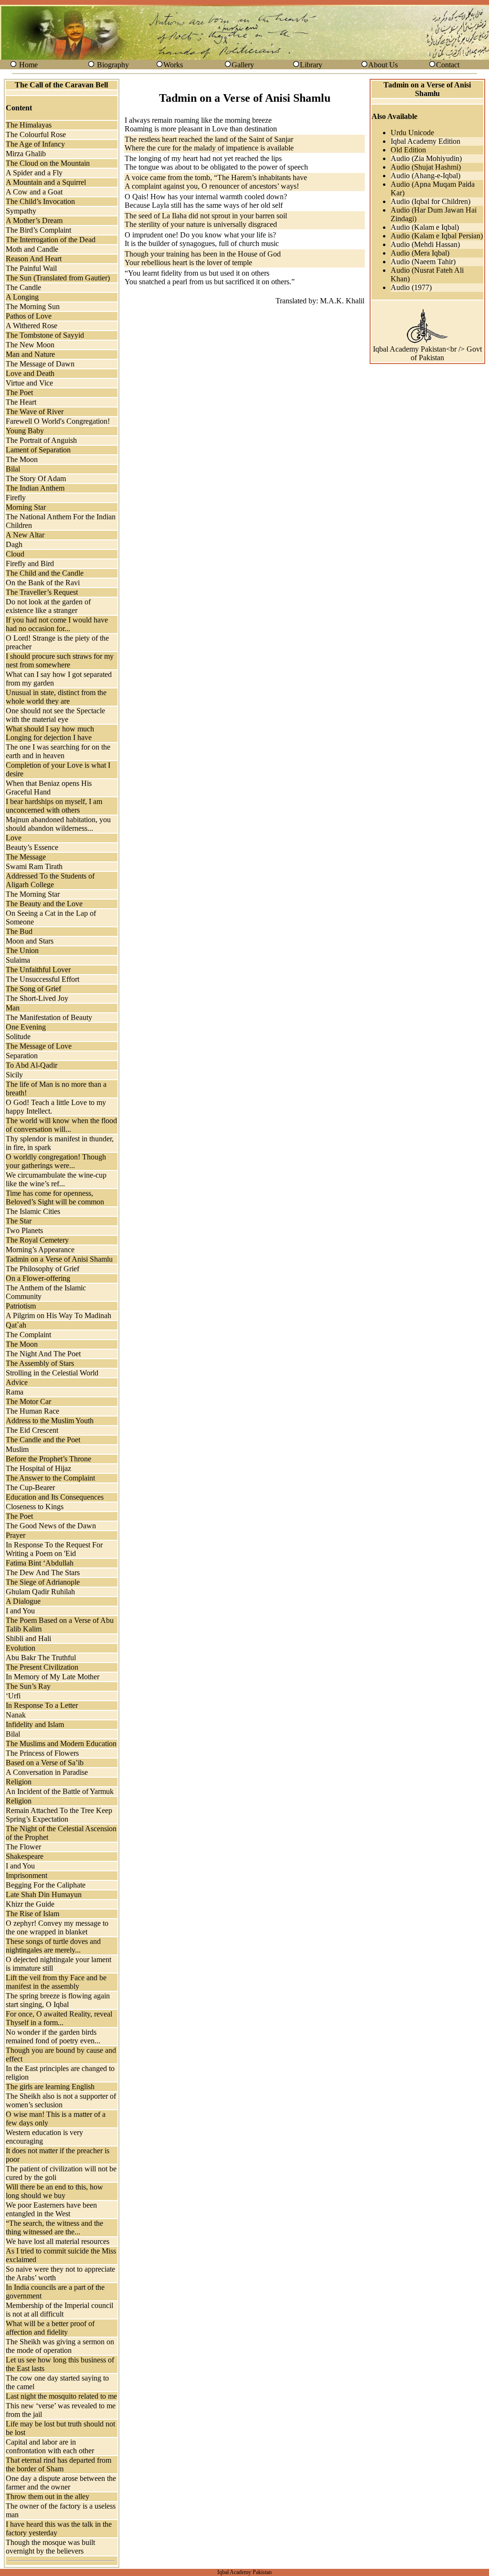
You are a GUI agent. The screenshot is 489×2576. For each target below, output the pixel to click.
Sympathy (21, 211)
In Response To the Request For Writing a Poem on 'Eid (54, 1549)
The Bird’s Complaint (38, 230)
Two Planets (24, 1230)
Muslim (17, 1449)
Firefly (16, 498)
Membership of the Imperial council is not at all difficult (59, 2310)
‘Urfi (13, 1696)
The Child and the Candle (45, 573)
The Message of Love (39, 1046)
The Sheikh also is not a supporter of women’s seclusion (61, 2100)
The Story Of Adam (36, 478)
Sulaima (18, 960)
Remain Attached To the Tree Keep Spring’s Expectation (59, 1815)
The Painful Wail (31, 268)
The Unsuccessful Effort (43, 979)
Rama (15, 1392)
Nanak (16, 1715)
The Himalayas (29, 125)
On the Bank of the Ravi (43, 583)
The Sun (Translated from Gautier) (58, 278)
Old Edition (408, 150)
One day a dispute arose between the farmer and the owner (61, 2483)
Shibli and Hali (28, 1638)
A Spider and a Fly (34, 173)
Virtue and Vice (29, 383)
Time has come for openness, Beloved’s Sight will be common (55, 1197)
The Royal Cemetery (37, 1240)
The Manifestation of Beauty (49, 1017)
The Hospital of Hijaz (38, 1468)
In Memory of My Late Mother (53, 1677)
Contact (448, 65)
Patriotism (21, 1306)
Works (173, 65)
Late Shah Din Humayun (44, 1894)
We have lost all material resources (58, 2241)
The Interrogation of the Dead (51, 240)
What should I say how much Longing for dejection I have (50, 733)
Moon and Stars (30, 941)
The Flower (23, 1847)
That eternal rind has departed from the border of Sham (58, 2464)
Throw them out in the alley (48, 2496)
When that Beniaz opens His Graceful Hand (49, 788)
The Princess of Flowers (42, 1753)
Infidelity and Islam (35, 1724)
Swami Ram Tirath (34, 866)
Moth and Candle (32, 249)
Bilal (13, 469)
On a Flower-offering (38, 1278)
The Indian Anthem (35, 488)
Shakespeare (25, 1856)
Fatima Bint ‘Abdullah (40, 1563)
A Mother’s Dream (34, 220)
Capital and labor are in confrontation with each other (50, 2446)
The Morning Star (33, 894)
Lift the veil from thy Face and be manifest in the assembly (56, 1982)
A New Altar (25, 535)
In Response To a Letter (42, 1705)
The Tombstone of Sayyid (45, 335)
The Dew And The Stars (43, 1572)
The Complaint (28, 1335)
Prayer (16, 1535)
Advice (17, 1382)
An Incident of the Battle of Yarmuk (60, 1791)
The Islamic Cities (33, 1211)
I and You (20, 1611)
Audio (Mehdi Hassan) (425, 244)
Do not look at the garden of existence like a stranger (48, 606)
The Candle (23, 287)
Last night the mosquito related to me (61, 2396)
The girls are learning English (50, 2087)
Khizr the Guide (30, 1904)
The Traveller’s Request (42, 592)
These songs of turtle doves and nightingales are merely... (53, 1946)
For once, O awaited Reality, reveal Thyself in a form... (59, 2018)
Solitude (18, 1036)
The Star (19, 1221)
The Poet (19, 392)
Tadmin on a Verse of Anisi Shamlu (59, 1259)
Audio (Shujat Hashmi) (426, 167)
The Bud (19, 931)
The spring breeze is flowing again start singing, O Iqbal (58, 2000)
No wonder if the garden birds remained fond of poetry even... (53, 2036)
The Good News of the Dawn (51, 1526)
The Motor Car (28, 1401)
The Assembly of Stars (40, 1363)
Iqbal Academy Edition (425, 141)
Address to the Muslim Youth (50, 1421)
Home (28, 65)
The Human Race (32, 1411)
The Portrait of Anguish (41, 440)
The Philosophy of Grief (43, 1269)
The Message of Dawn (40, 364)
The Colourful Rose (36, 134)
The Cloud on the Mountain (48, 163)
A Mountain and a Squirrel (46, 182)
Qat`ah (16, 1325)
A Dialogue (23, 1601)
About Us (383, 65)
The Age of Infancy (35, 144)
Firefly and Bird (30, 563)
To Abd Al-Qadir (32, 1065)
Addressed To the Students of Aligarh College (50, 880)
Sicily (14, 1075)
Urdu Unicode (412, 133)
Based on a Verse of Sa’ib (45, 1763)
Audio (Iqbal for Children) (431, 201)
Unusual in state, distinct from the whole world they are (56, 697)
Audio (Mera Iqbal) (420, 253)
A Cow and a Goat (34, 192)
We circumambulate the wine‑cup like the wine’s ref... (56, 1179)
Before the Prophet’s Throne (48, 1459)
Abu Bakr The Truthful (41, 1658)
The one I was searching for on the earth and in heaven (58, 751)
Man (13, 1008)
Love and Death (30, 373)
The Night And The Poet (43, 1354)
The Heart (21, 402)
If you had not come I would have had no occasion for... (57, 624)
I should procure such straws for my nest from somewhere (60, 660)
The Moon (22, 459)
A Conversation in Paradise (47, 1772)
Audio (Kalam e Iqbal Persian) (437, 236)
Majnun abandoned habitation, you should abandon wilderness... (58, 824)
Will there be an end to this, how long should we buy (54, 2191)
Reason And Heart (34, 259)
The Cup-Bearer (30, 1487)
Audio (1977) (411, 287)
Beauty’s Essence (32, 847)
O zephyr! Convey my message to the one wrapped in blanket (57, 1927)
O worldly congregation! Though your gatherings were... (56, 1161)
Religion (19, 1782)
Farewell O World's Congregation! (58, 421)
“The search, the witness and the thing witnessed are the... (54, 2227)
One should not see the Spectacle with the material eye (55, 715)
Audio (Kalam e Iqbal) (425, 227)
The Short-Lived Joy (37, 998)
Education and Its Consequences (55, 1497)
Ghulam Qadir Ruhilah (40, 1592)
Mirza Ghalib (26, 154)
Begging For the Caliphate (46, 1885)
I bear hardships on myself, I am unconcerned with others (54, 806)
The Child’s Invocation (40, 201)
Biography (113, 65)
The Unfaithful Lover (38, 970)
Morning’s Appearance (40, 1250)
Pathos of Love (29, 316)
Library (311, 65)
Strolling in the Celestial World (52, 1373)
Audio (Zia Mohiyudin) (426, 158)
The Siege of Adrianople (43, 1582)
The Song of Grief (33, 989)
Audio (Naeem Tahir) (423, 262)
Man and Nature (30, 354)
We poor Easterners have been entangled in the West (51, 2209)
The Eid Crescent (32, 1430)
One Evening (26, 1027)
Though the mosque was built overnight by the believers (50, 2547)
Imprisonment (27, 1875)
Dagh (14, 544)
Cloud (15, 554)
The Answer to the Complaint (50, 1478)
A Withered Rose (32, 326)
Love (14, 838)
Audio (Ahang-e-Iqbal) (425, 176)
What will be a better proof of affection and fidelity (50, 2328)
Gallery (243, 65)
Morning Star (26, 507)
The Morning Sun (33, 306)
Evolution (21, 1648)
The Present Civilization (42, 1667)
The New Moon (30, 345)
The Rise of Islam (32, 1914)
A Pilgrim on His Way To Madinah (58, 1315)
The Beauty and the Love (44, 904)
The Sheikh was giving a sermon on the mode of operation (60, 2346)
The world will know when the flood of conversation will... (61, 1125)
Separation (22, 1056)
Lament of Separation (38, 450)
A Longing (22, 297)
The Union (22, 950)
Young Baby (25, 431)
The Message (26, 857)
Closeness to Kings (35, 1507)
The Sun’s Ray (28, 1686)
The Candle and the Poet (43, 1440)
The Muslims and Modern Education (61, 1744)
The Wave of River (35, 412)
